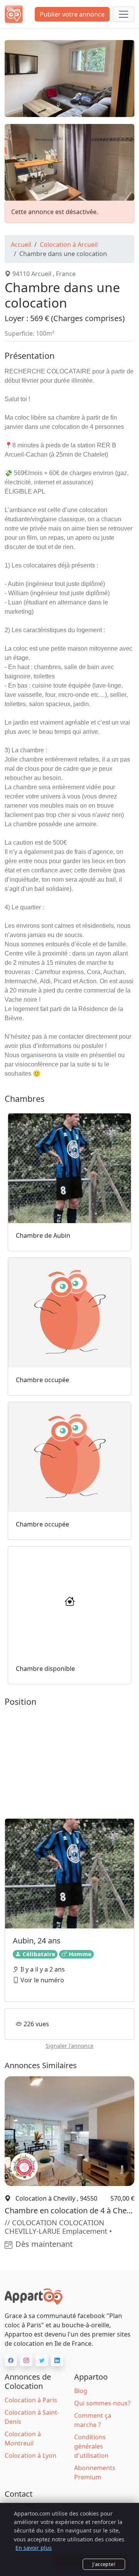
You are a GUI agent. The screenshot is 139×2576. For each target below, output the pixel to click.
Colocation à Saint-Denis (32, 2417)
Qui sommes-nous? (102, 2403)
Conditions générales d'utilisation (91, 2446)
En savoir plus (34, 2548)
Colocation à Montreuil (23, 2439)
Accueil (21, 244)
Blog (81, 2391)
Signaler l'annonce (69, 2046)
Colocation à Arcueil (69, 244)
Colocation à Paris (31, 2400)
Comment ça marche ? (93, 2420)
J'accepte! (104, 2564)
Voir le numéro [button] (42, 1980)
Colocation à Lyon (31, 2455)
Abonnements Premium (95, 2472)
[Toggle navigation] (124, 14)
